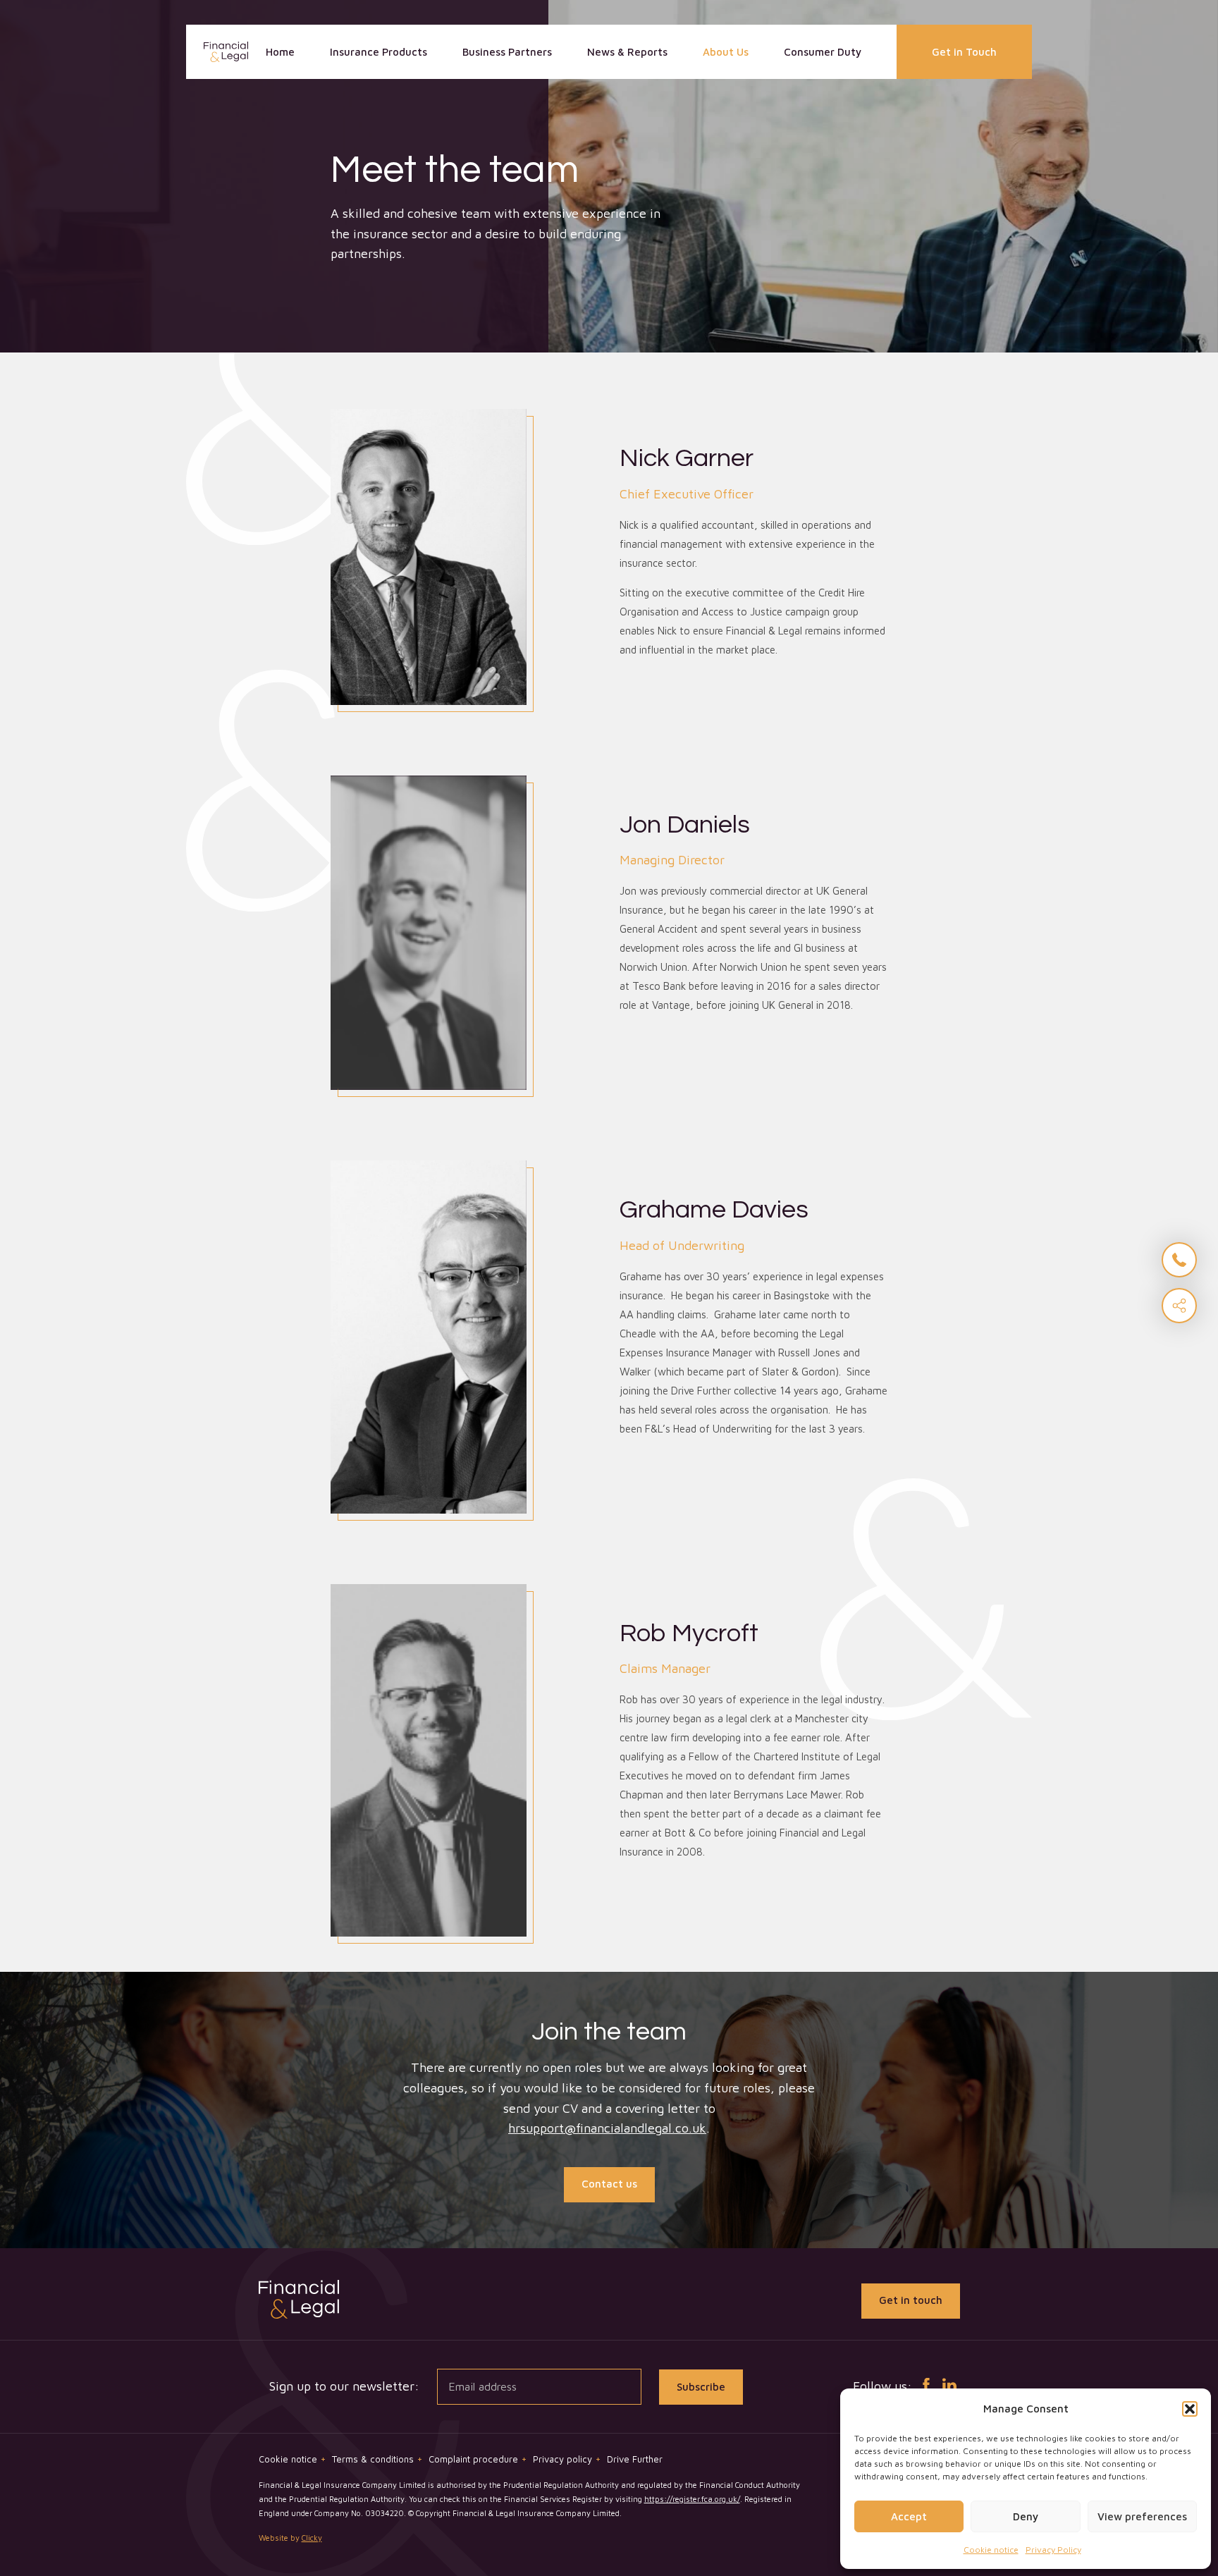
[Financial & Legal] (226, 52)
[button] (1190, 2409)
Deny (1026, 2516)
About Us (726, 52)
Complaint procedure (478, 2459)
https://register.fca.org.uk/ (692, 2499)
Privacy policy (567, 2459)
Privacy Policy (1053, 2550)
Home (280, 52)
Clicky (312, 2538)
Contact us (609, 2184)
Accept (909, 2516)
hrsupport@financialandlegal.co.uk (607, 2128)
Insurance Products (379, 52)
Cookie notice (991, 2550)
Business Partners (507, 52)
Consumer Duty (823, 52)
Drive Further (635, 2459)
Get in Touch (964, 52)
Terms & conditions (377, 2459)
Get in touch (911, 2300)
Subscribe (701, 2387)
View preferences (1142, 2516)
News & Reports (627, 52)
